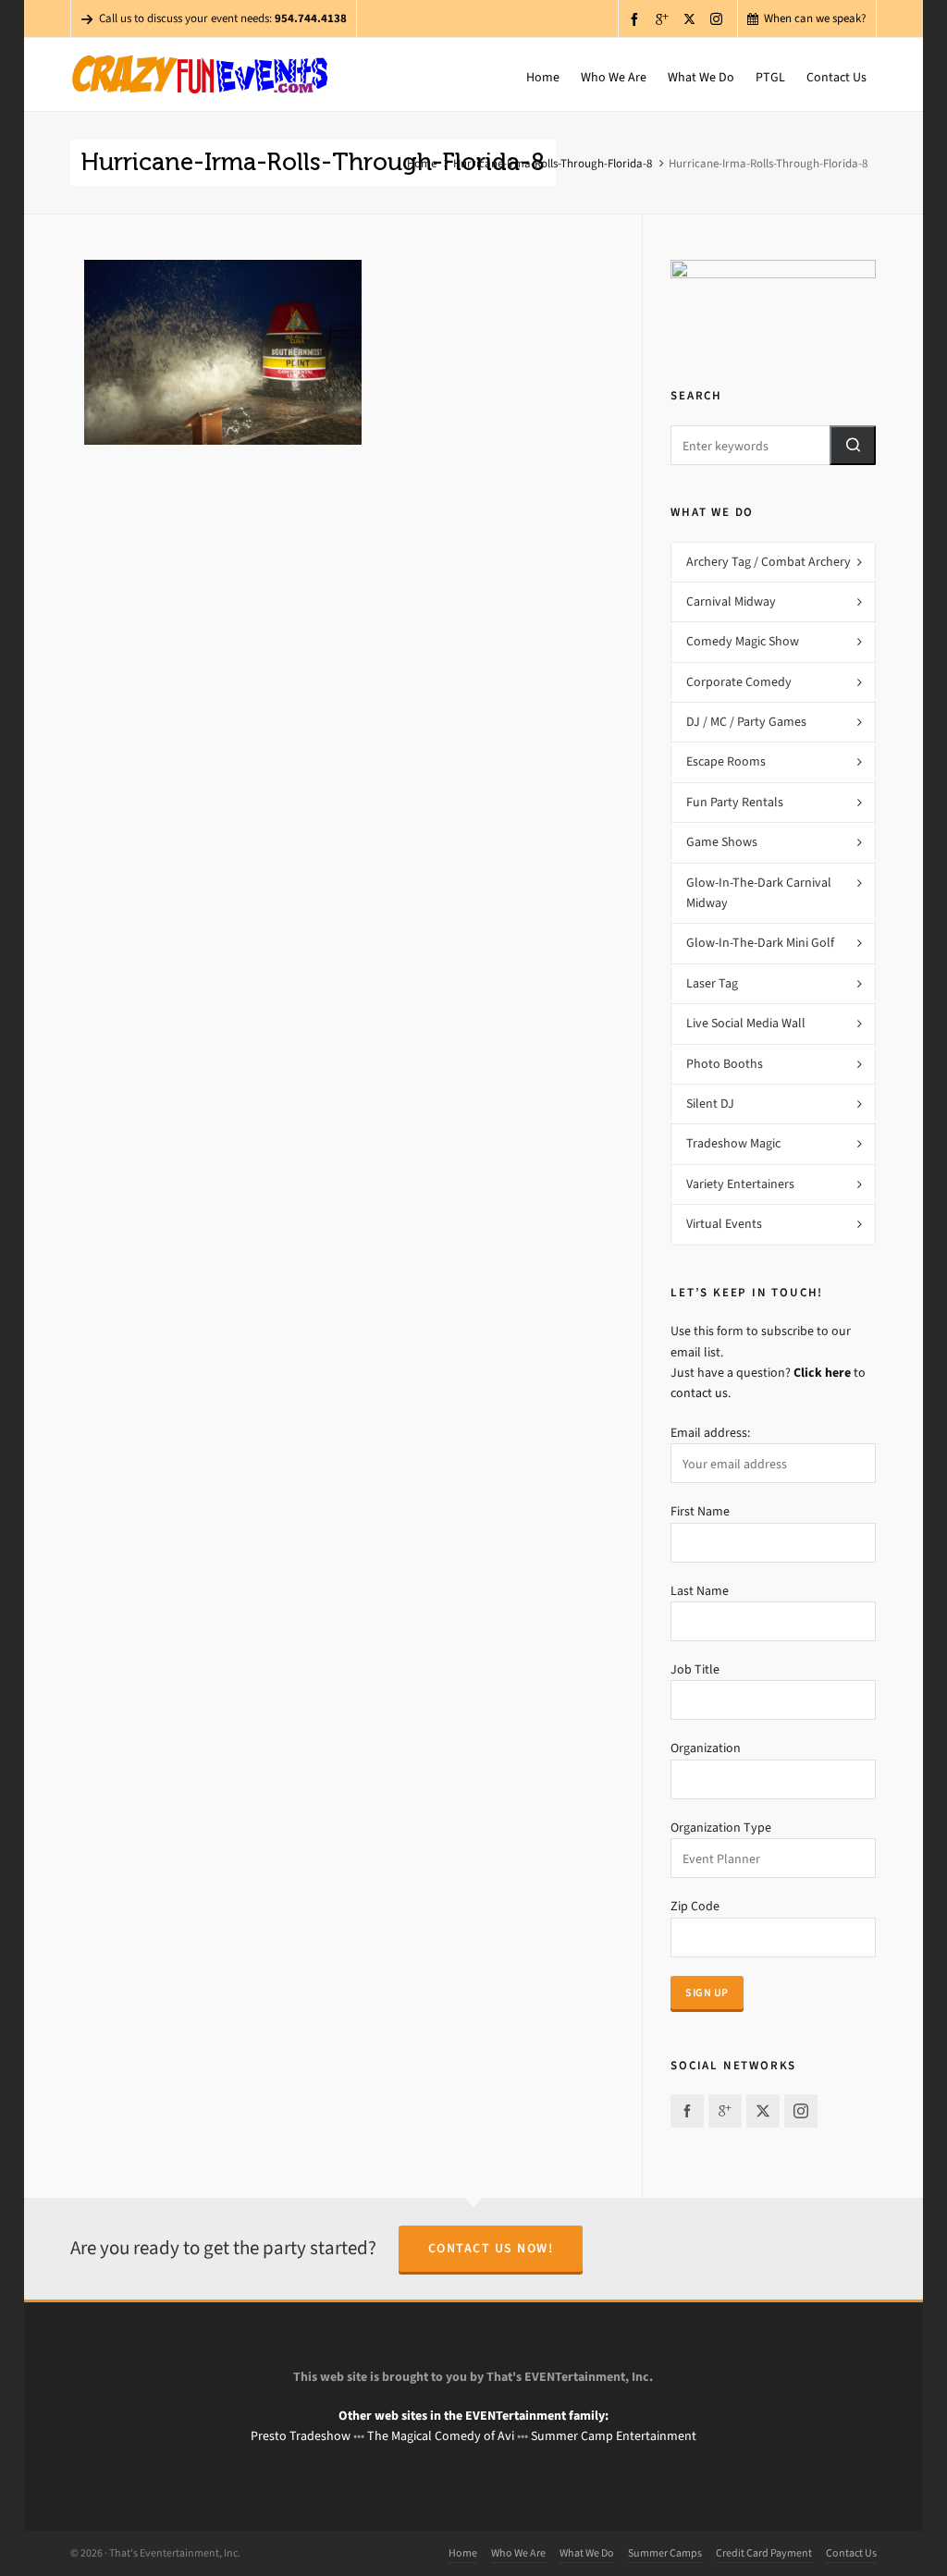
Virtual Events (724, 1224)
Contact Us (851, 2553)
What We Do (587, 2553)
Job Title (695, 1669)
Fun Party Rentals (735, 802)
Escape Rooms (726, 761)
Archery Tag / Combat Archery (769, 562)
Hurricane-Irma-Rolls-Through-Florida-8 (553, 163)
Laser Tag (712, 983)
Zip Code (695, 1906)
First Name (700, 1511)
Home (422, 163)
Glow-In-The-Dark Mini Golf (760, 943)
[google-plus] (665, 19)
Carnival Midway (731, 601)
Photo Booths (725, 1064)
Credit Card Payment (764, 2553)
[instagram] (719, 18)
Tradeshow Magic (733, 1143)
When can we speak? (815, 18)
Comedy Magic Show (743, 641)
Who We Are (518, 2553)
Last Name (700, 1591)
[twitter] (692, 18)
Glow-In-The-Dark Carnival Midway (759, 893)
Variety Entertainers (740, 1184)
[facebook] (637, 19)
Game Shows (722, 842)
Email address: (710, 1433)
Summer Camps (665, 2553)
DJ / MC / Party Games (746, 722)
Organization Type (721, 1828)
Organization (706, 1748)
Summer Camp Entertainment (614, 2436)
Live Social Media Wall (746, 1023)
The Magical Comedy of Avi (441, 2436)
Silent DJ (710, 1104)
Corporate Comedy (739, 682)
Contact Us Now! (491, 2248)
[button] (853, 445)
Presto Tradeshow (301, 2436)
